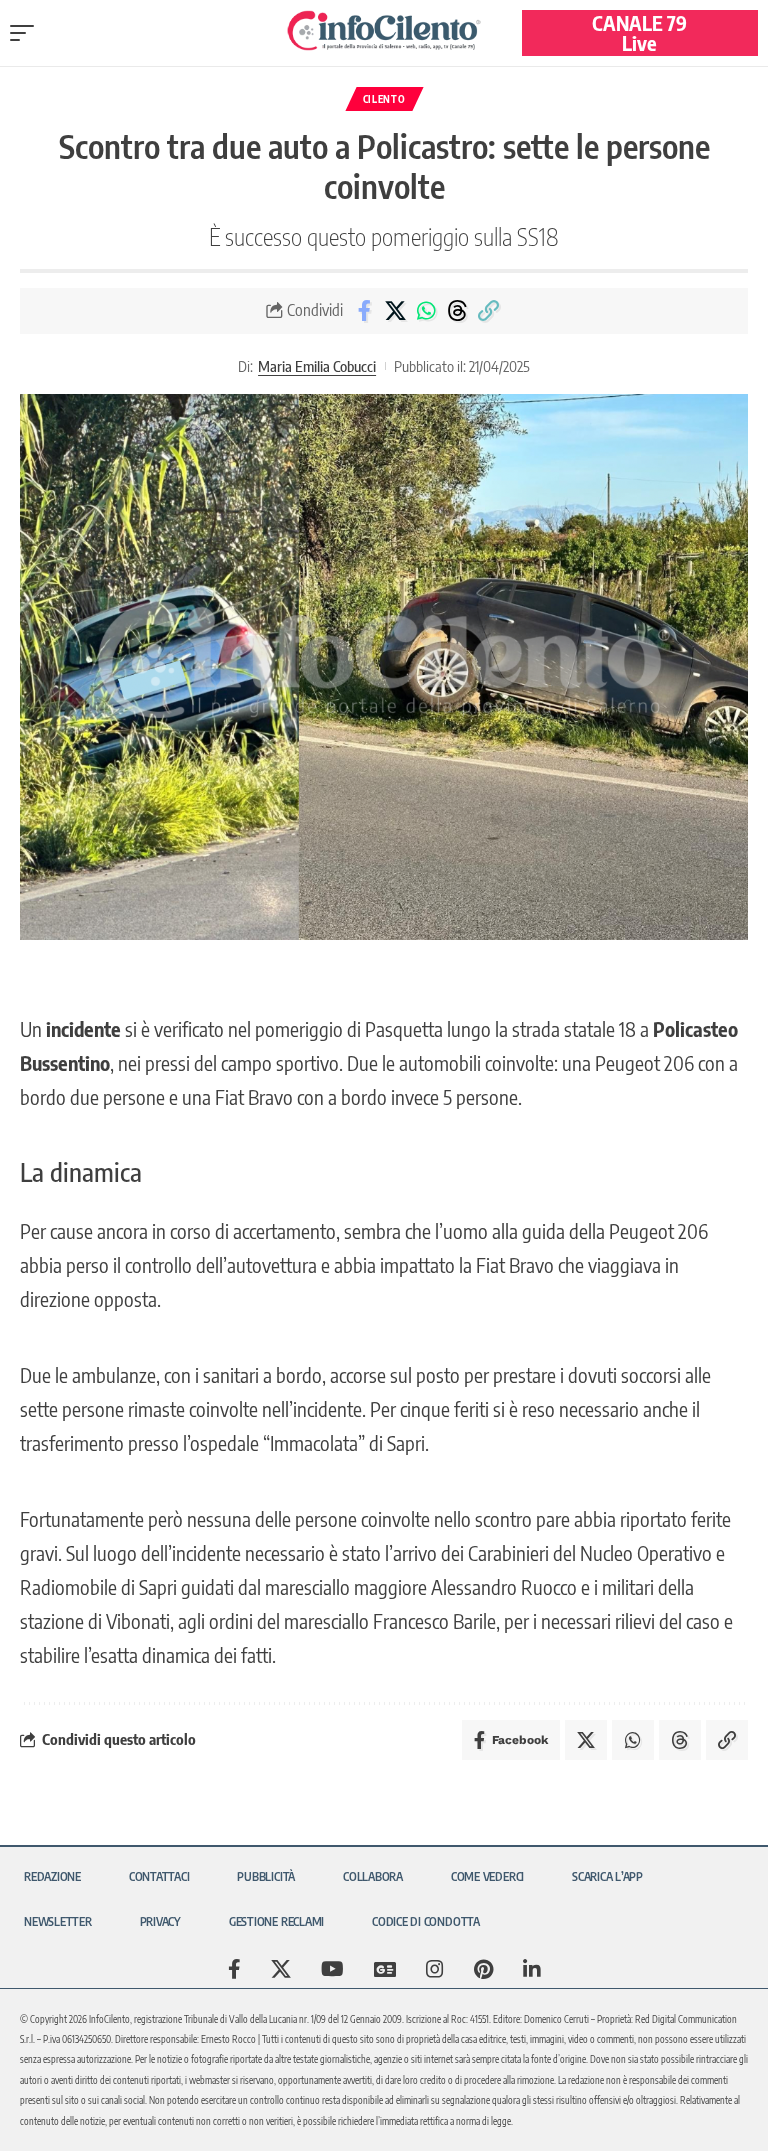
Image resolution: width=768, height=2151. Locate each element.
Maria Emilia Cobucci (317, 366)
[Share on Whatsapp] (426, 311)
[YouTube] (332, 1969)
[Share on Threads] (457, 311)
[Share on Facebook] (364, 311)
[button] (27, 33)
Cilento (384, 99)
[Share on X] (395, 311)
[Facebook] (234, 1969)
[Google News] (385, 1969)
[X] (281, 1969)
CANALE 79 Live (639, 32)
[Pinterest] (483, 1969)
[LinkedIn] (532, 1969)
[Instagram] (435, 1969)
